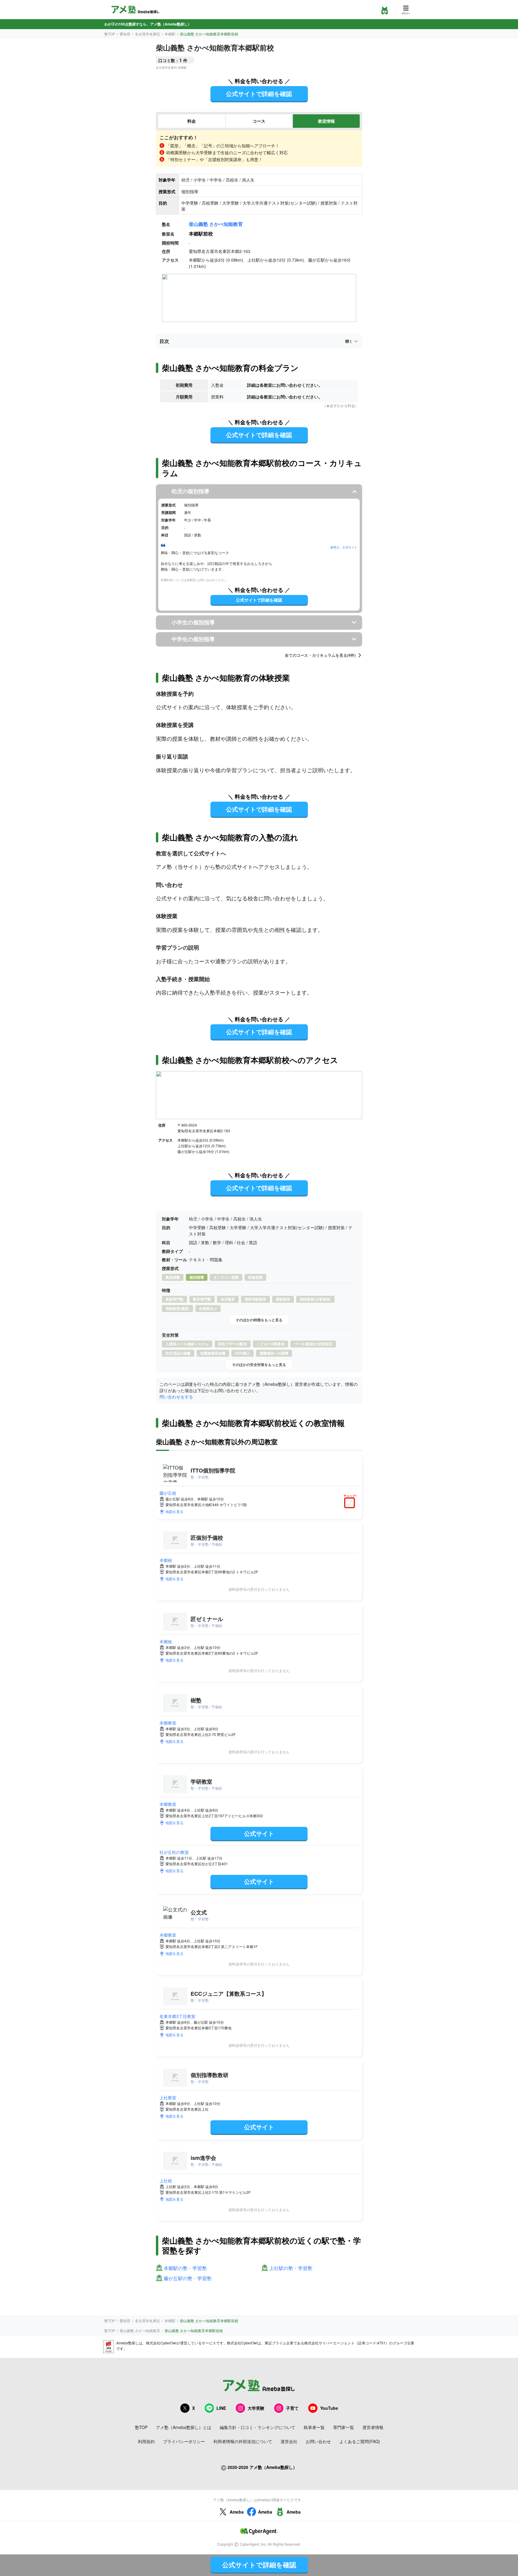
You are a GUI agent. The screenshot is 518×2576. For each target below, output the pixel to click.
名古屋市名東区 (147, 34)
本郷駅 (170, 34)
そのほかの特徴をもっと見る (259, 1320)
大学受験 (256, 2408)
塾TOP (110, 34)
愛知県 (125, 34)
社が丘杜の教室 (174, 1852)
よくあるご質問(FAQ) (360, 2441)
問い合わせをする (176, 1397)
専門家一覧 (344, 2427)
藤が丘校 (168, 1493)
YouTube (329, 2408)
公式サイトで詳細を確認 (259, 93)
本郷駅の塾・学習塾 (185, 2268)
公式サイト (259, 1833)
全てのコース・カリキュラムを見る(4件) (320, 655)
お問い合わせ (318, 2441)
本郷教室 (168, 1723)
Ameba (237, 2512)
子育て (292, 2408)
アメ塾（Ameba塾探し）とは (184, 2427)
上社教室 (168, 2097)
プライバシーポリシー (184, 2441)
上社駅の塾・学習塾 (291, 2268)
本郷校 (166, 1560)
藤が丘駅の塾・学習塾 (188, 2279)
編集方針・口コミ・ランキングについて (258, 2427)
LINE (221, 2408)
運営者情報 (373, 2427)
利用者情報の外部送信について (243, 2441)
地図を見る (174, 1511)
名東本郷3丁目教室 (177, 2016)
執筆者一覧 (314, 2427)
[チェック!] (351, 1503)
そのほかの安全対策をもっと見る (259, 1365)
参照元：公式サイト (344, 547)
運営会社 (289, 2441)
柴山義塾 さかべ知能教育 (216, 224)
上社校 (166, 2181)
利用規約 (146, 2441)
